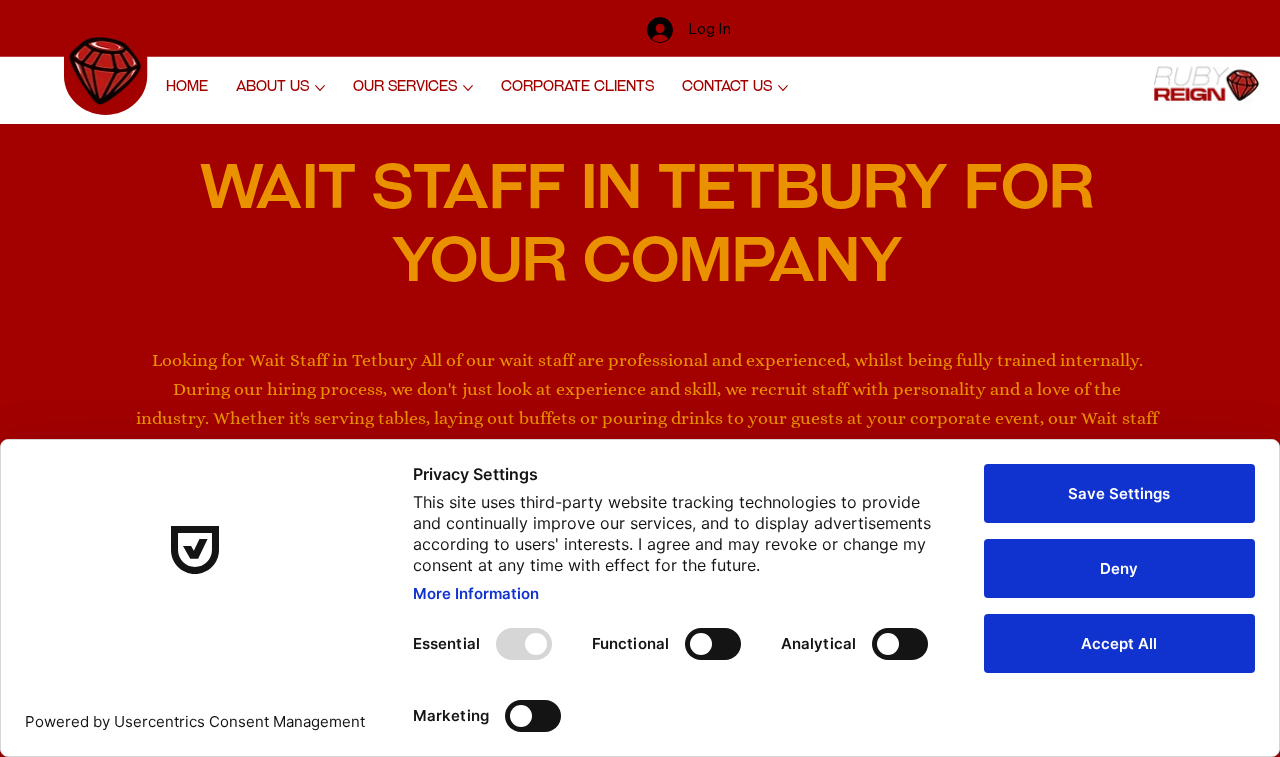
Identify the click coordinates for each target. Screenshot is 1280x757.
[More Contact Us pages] (783, 88)
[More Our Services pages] (468, 88)
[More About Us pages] (320, 88)
